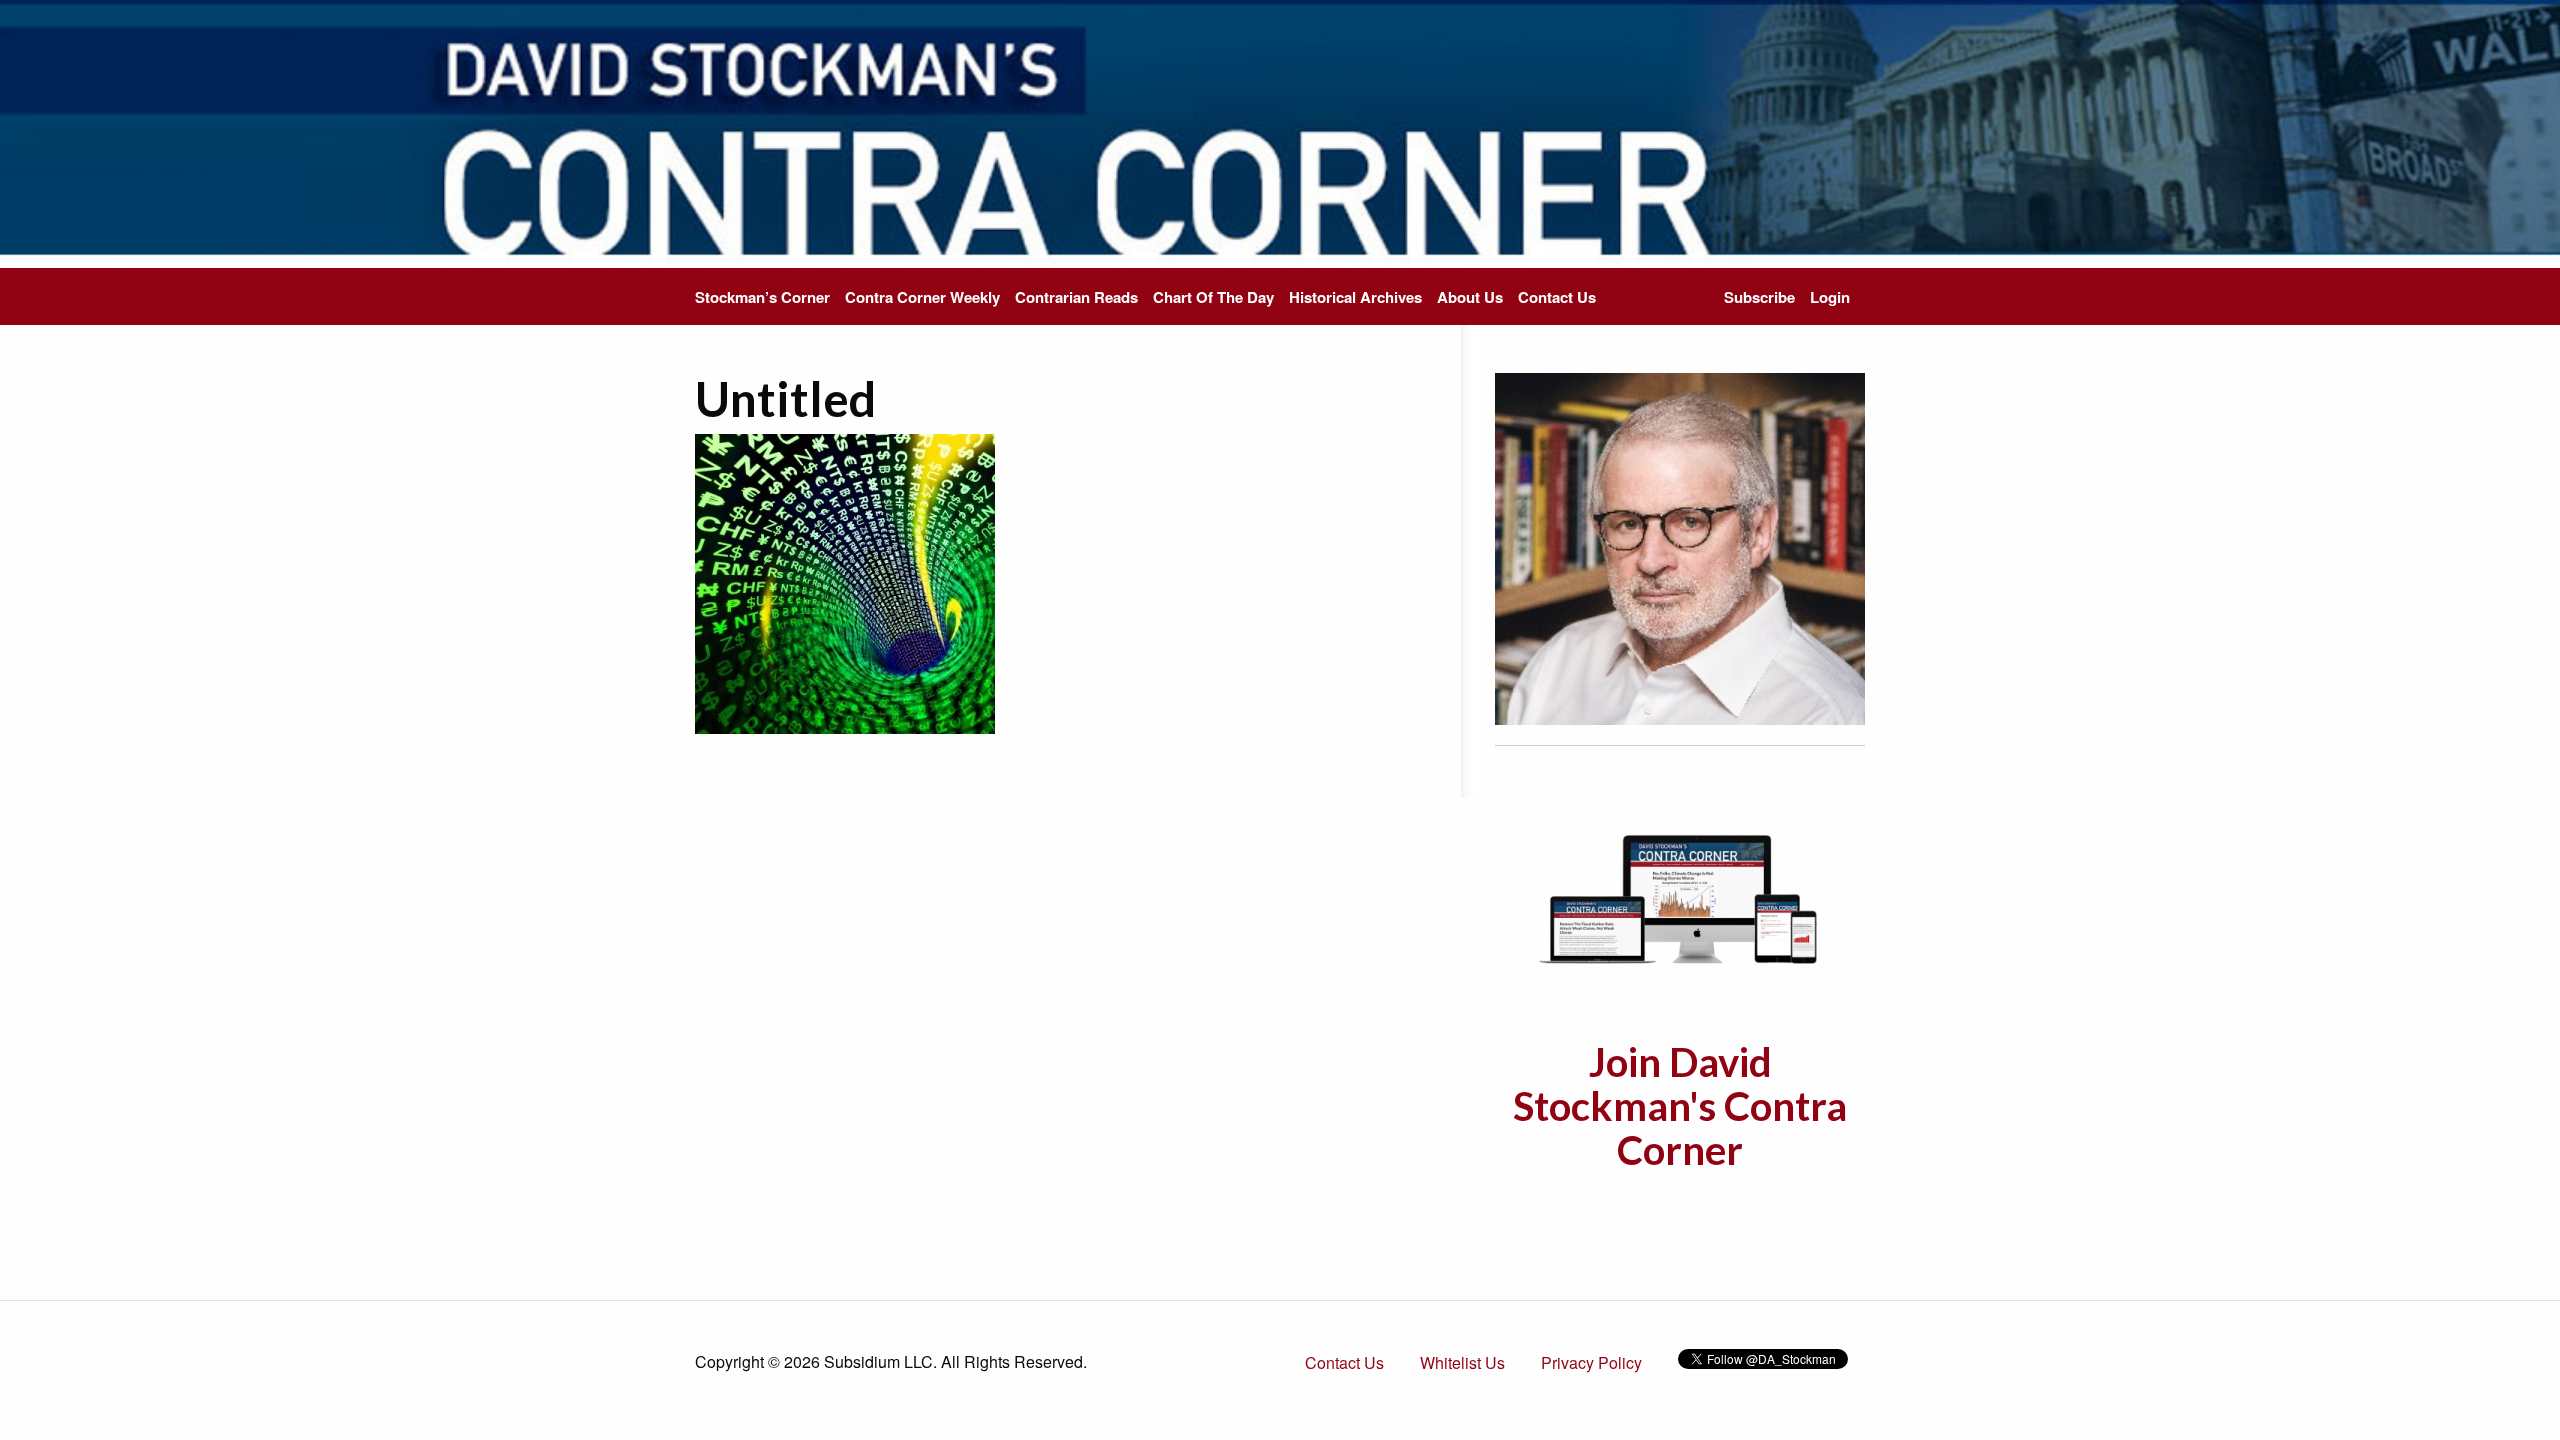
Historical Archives (1355, 297)
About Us (1470, 297)
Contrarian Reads (1076, 297)
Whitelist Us (1462, 1362)
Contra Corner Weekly (922, 297)
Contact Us (1557, 297)
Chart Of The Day (1213, 297)
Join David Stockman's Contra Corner (1680, 1106)
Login (1830, 297)
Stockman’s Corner (762, 297)
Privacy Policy (1591, 1362)
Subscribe (1759, 297)
